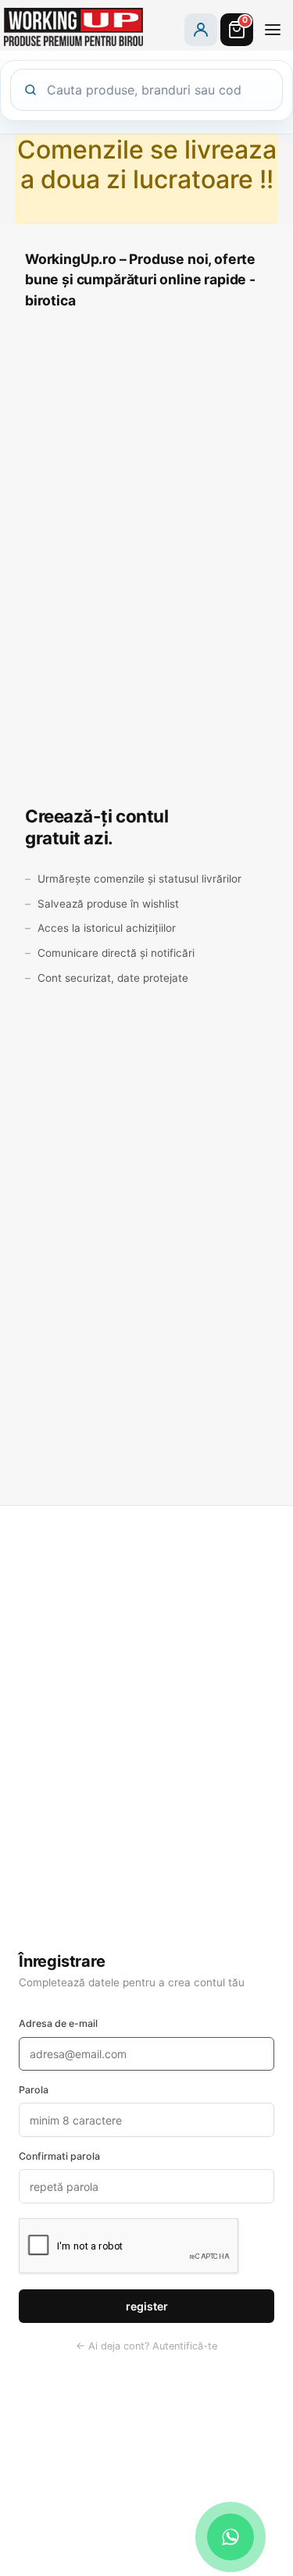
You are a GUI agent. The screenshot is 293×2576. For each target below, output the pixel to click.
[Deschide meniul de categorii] (273, 30)
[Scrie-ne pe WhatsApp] (230, 2537)
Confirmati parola (59, 2156)
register (147, 2306)
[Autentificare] (201, 30)
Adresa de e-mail (58, 2023)
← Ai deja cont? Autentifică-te (146, 2346)
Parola (34, 2090)
